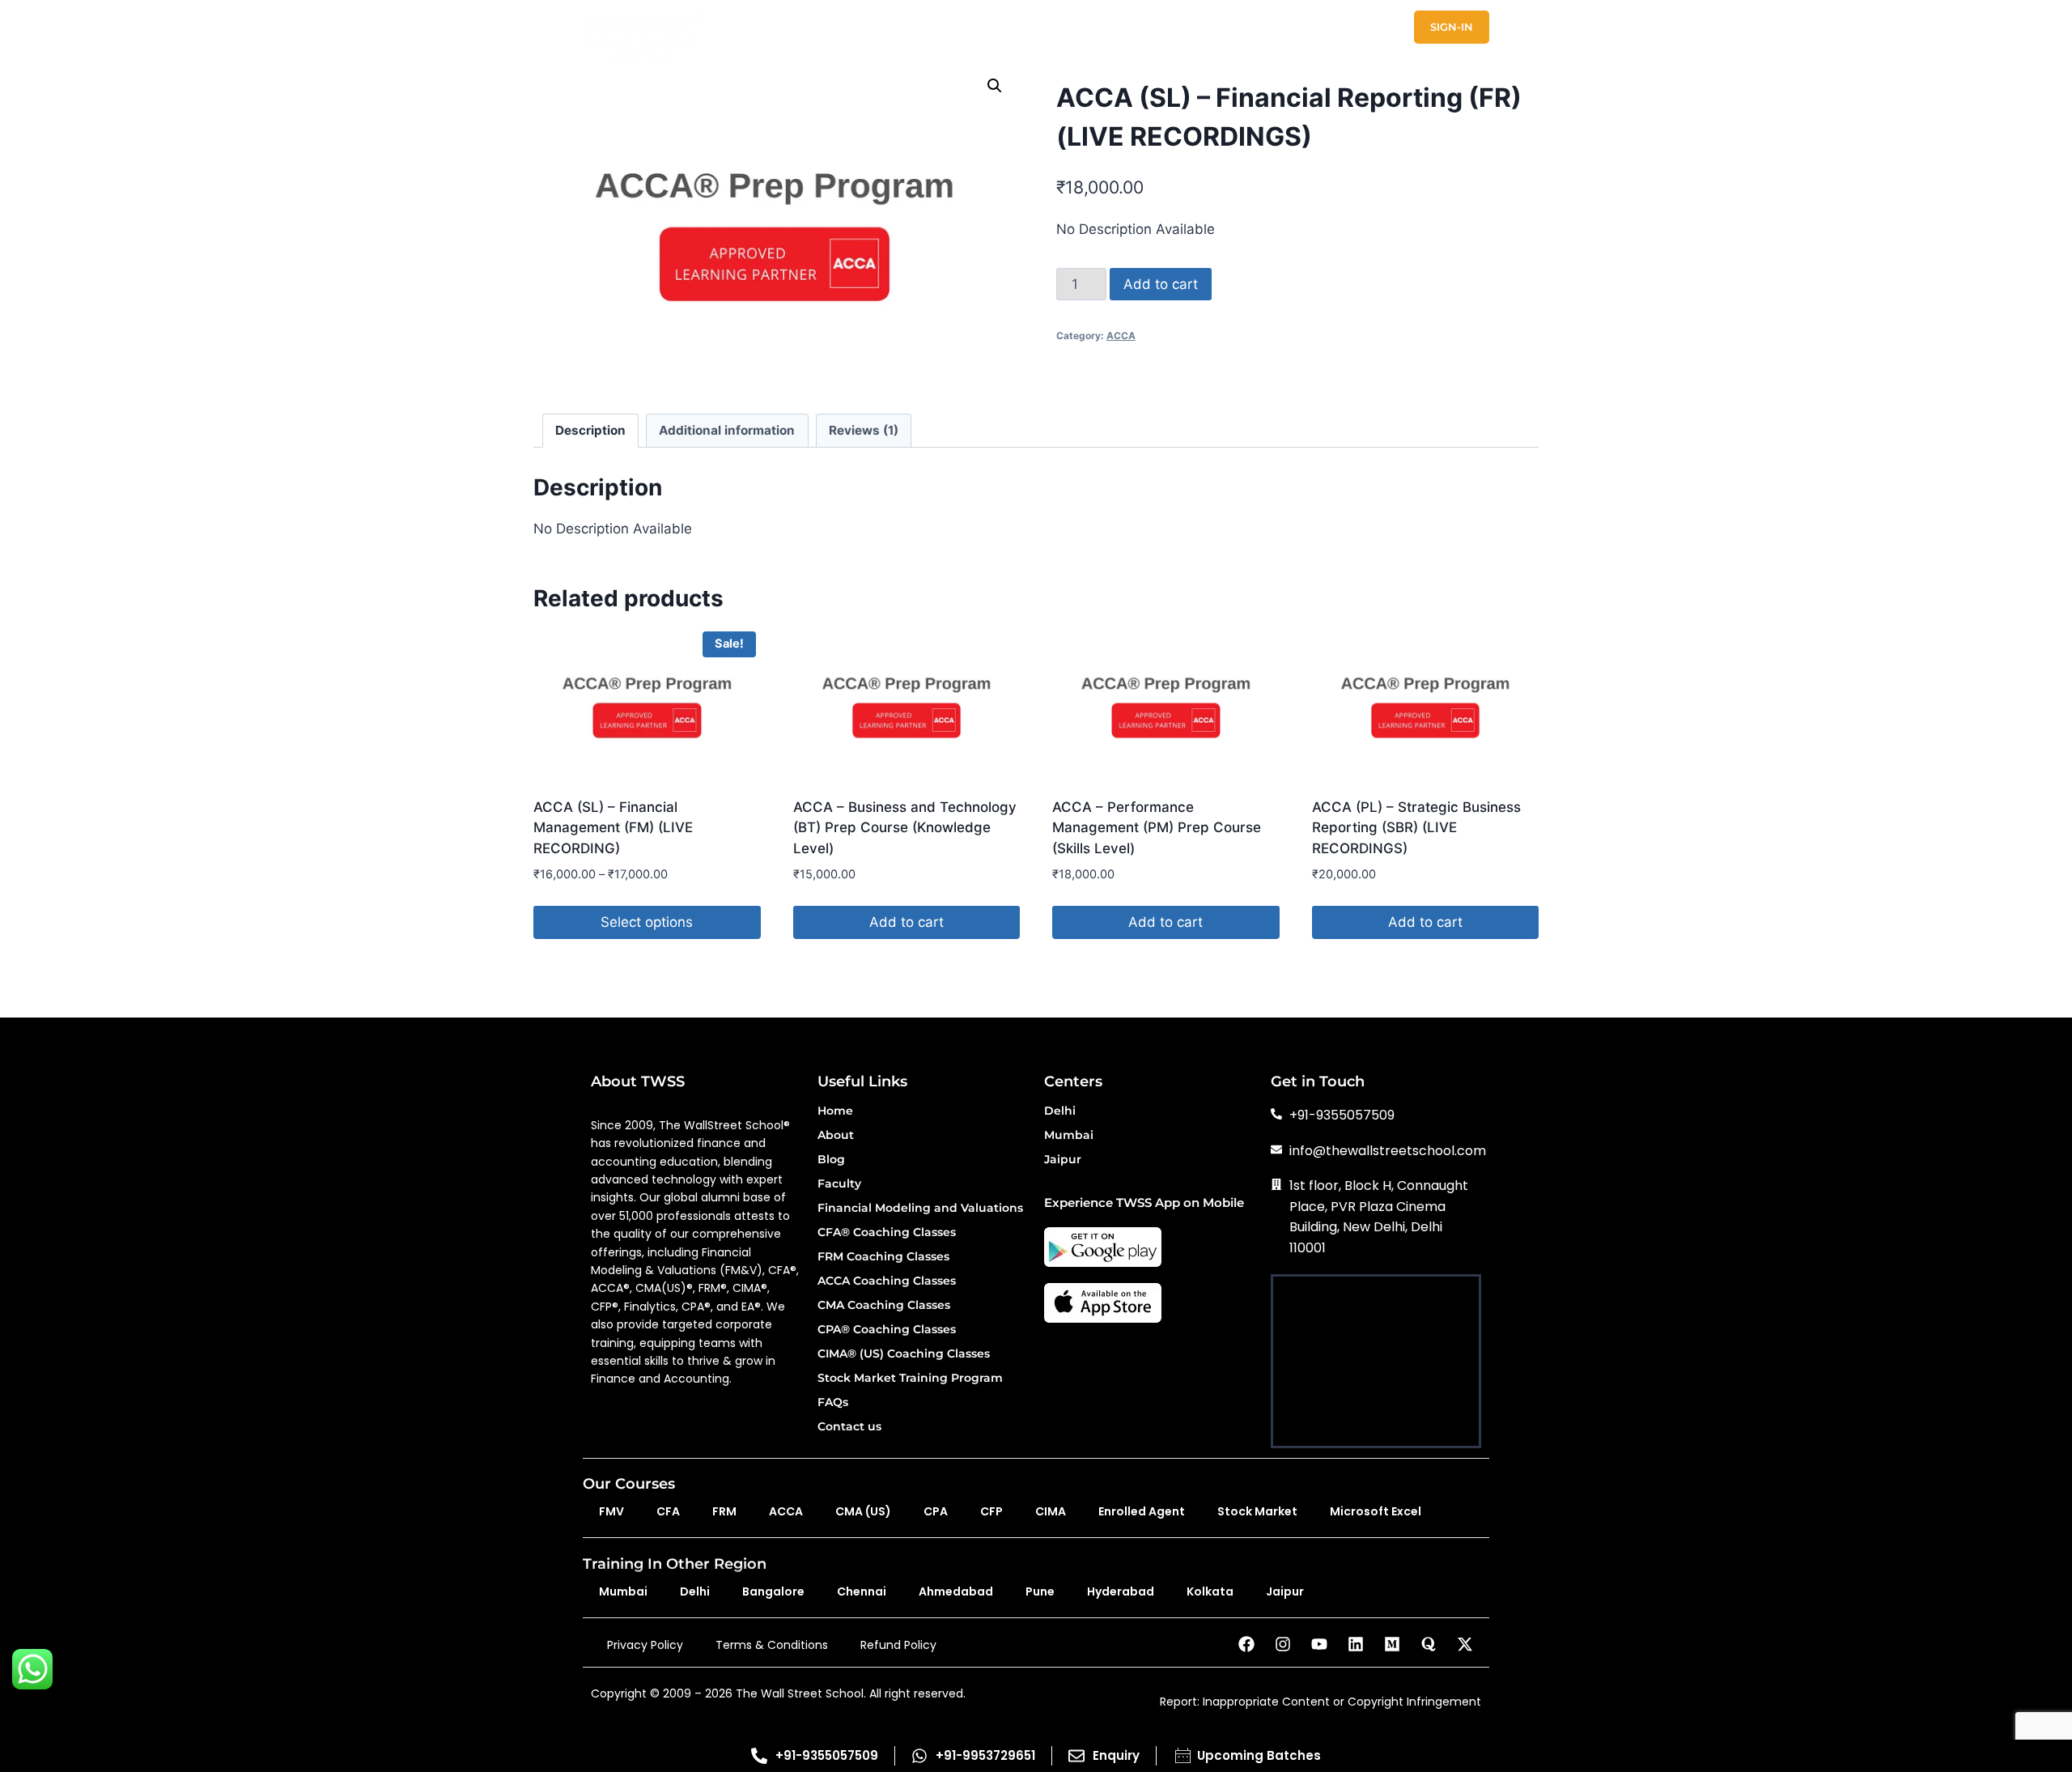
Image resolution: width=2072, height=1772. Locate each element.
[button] (995, 86)
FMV (611, 1511)
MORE (1291, 27)
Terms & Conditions (772, 1645)
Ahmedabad (956, 1591)
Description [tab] (590, 430)
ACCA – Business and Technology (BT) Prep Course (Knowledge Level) (905, 828)
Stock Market (1257, 1511)
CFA (668, 1511)
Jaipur (1063, 1160)
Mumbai (1069, 1136)
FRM (724, 1511)
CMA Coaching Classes (884, 1306)
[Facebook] (1246, 1644)
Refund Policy (898, 1645)
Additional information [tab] (727, 430)
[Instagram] (1283, 1644)
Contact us (849, 1427)
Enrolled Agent (1142, 1511)
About (836, 1136)
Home (835, 1111)
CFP (991, 1511)
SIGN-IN (1452, 27)
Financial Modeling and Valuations (920, 1209)
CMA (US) (863, 1511)
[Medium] (1392, 1644)
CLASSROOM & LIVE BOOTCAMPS (827, 27)
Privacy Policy (645, 1645)
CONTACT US (1373, 27)
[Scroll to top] (2039, 1708)
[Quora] (1429, 1644)
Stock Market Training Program (910, 1379)
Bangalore (773, 1591)
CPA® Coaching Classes (887, 1330)
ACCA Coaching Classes (887, 1281)
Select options (647, 922)
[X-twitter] (1465, 1644)
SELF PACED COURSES (1013, 27)
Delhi (1060, 1111)
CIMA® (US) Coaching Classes (904, 1354)
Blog (831, 1160)
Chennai (862, 1591)
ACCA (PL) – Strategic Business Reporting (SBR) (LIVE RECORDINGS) (1416, 828)
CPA (936, 1511)
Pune (1040, 1591)
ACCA (1121, 336)
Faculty (839, 1184)
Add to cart (1161, 284)
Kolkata (1210, 1591)
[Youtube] (1319, 1644)
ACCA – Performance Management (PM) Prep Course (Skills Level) (1157, 828)
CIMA (1051, 1511)
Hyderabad (1121, 1591)
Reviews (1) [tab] (864, 430)
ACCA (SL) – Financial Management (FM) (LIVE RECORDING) (613, 828)
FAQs (833, 1403)
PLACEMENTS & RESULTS (1175, 27)
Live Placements (1438, 57)
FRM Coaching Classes (883, 1257)
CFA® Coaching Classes (887, 1233)
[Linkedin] (1356, 1644)
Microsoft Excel (1376, 1511)
